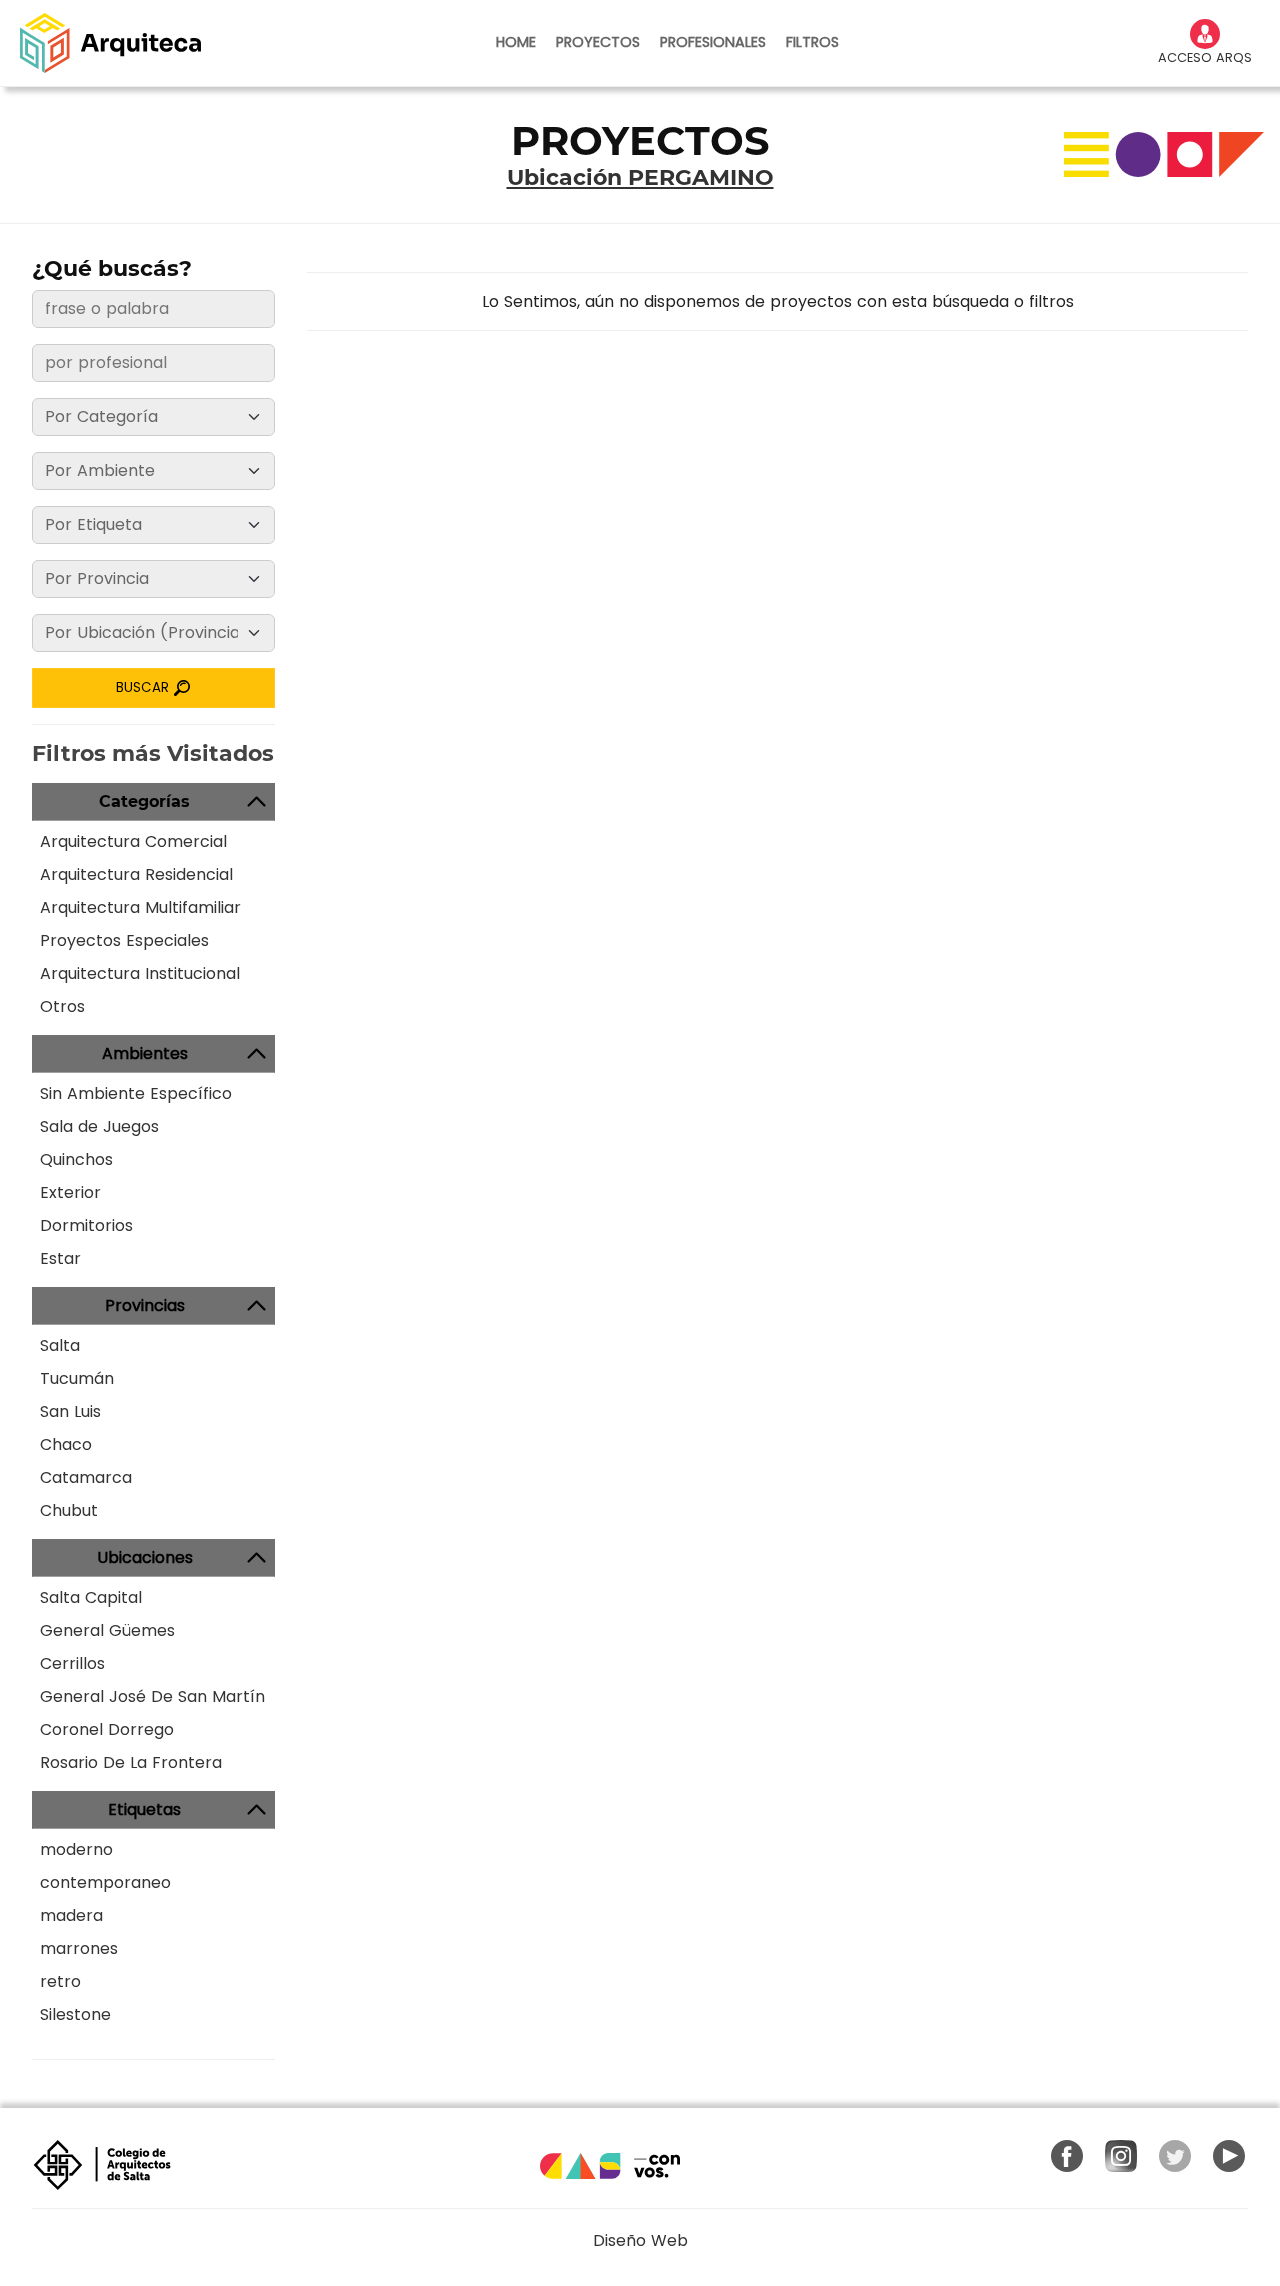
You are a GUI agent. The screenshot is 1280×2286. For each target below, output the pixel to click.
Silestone (75, 2014)
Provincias (145, 1305)
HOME (516, 42)
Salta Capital (91, 1597)
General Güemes (107, 1630)
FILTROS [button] (812, 42)
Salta (60, 1345)
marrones (79, 1948)
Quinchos (76, 1159)
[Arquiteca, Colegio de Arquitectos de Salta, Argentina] (110, 43)
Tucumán (77, 1378)
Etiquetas (144, 1809)
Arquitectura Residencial (136, 874)
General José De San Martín (152, 1696)
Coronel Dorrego (107, 1729)
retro (60, 1981)
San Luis (70, 1411)
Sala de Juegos (99, 1126)
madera (71, 1915)
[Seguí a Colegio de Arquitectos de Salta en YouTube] (1229, 2156)
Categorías (144, 801)
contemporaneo (105, 1882)
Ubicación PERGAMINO (640, 177)
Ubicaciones (145, 1557)
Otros (62, 1006)
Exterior (70, 1192)
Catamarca (86, 1477)
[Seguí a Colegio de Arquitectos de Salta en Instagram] (1121, 2156)
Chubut (69, 1510)
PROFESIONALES (713, 42)
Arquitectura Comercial (133, 841)
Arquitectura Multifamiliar (140, 907)
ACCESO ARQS (1205, 57)
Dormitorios (86, 1225)
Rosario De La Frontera (131, 1762)
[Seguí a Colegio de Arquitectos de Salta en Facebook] (1067, 2156)
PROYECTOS (598, 42)
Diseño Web (640, 2240)
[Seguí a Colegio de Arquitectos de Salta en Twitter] (1175, 2156)
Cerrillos (72, 1663)
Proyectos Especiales (124, 940)
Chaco (66, 1444)
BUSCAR (144, 687)
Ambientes (145, 1053)
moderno (76, 1849)
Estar (60, 1258)
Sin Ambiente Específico (136, 1093)
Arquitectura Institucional (140, 973)
